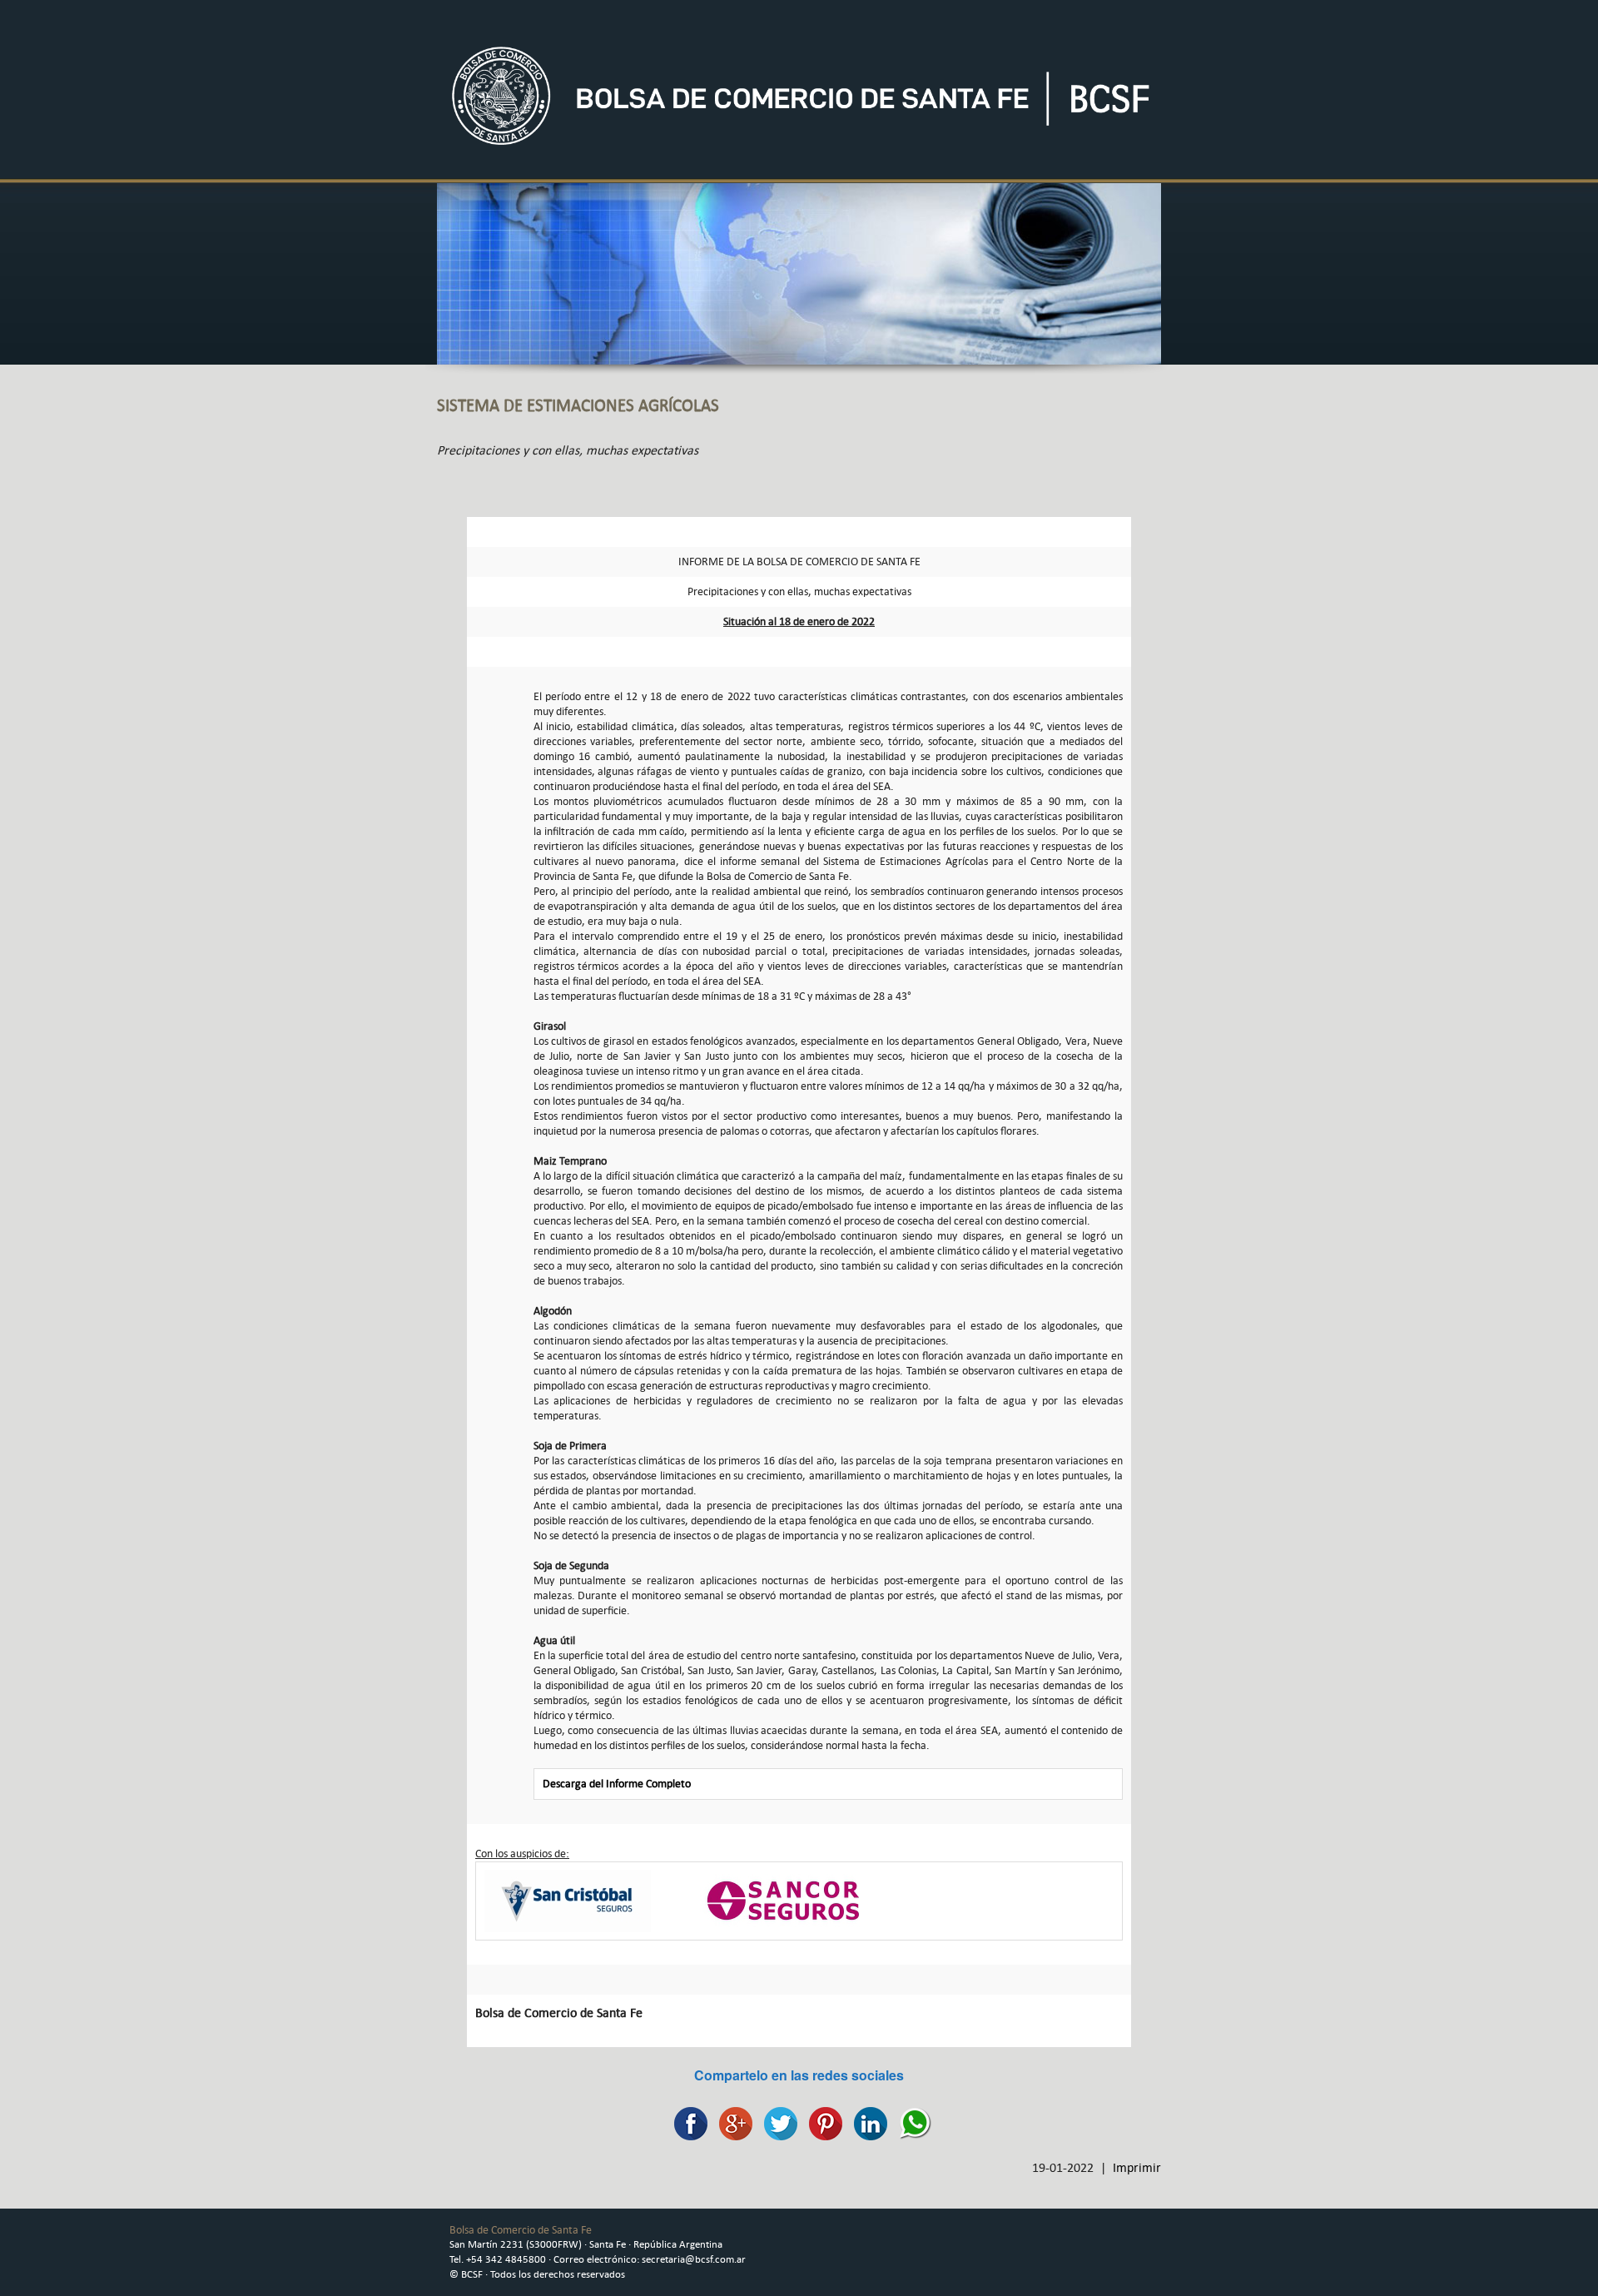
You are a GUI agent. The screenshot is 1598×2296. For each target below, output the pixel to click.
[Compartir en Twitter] (777, 2122)
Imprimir (1137, 2167)
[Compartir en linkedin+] (866, 2122)
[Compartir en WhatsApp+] (911, 2122)
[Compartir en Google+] (732, 2122)
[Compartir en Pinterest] (821, 2122)
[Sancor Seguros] (783, 1899)
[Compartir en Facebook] (687, 2122)
